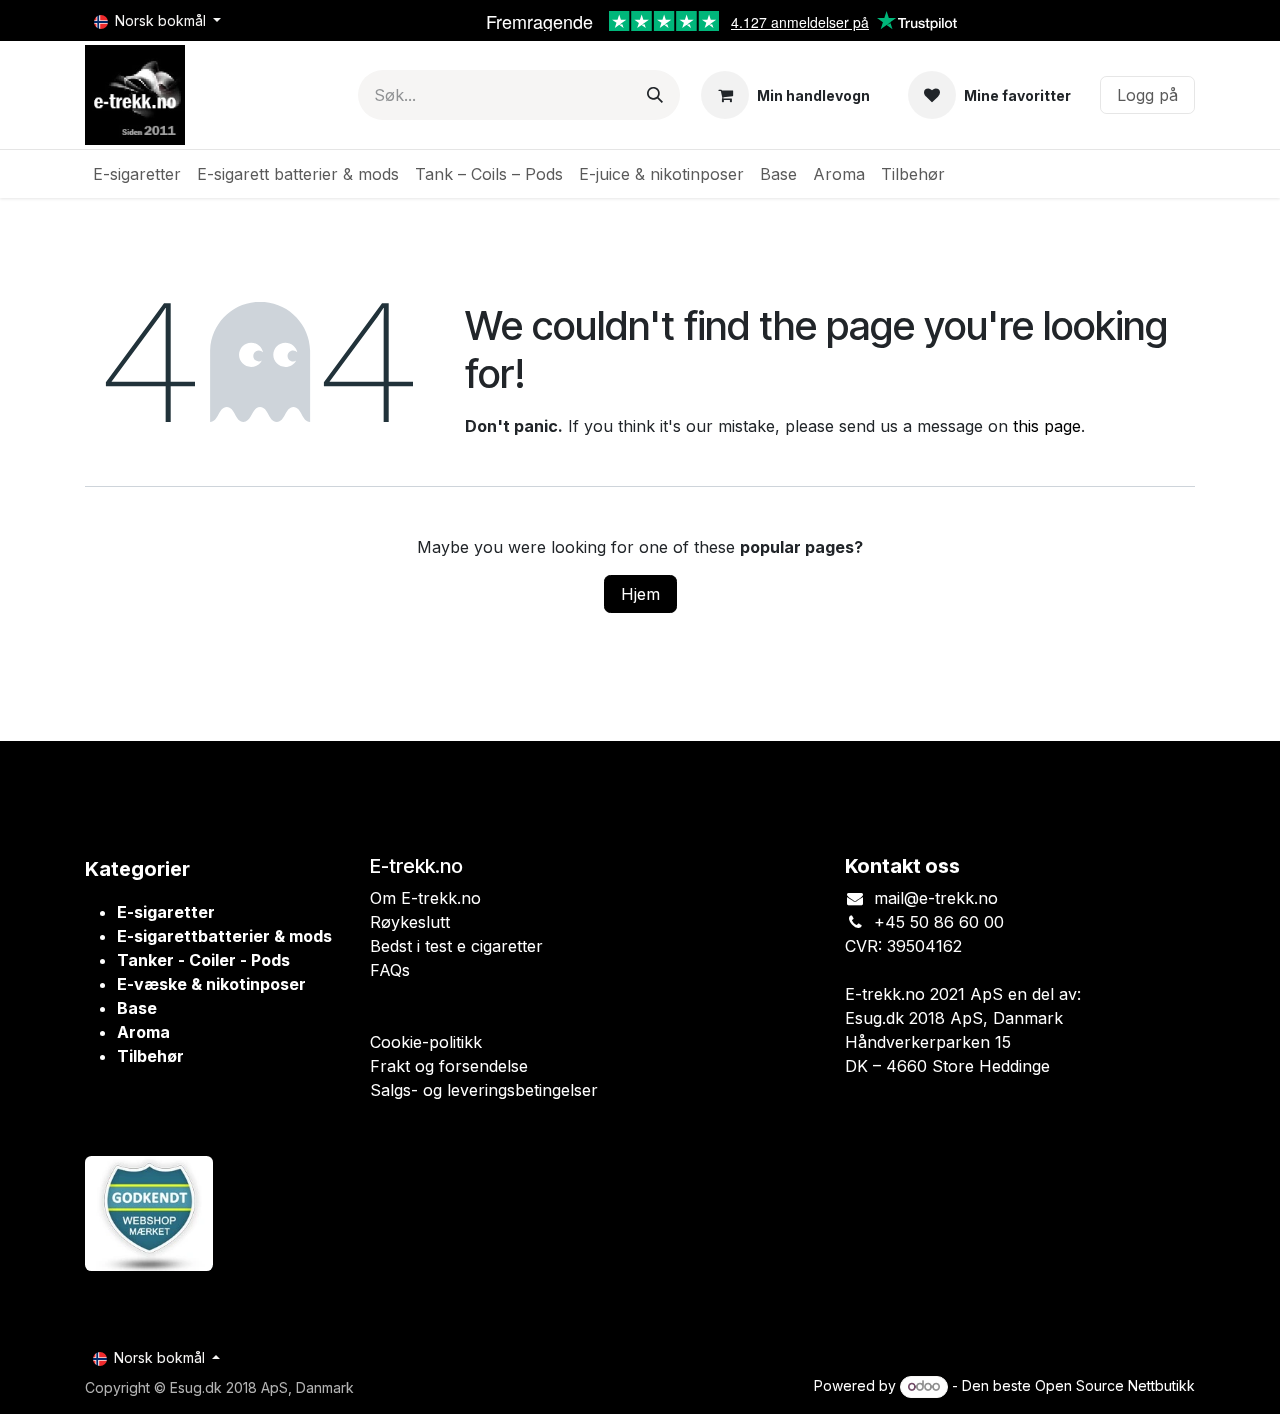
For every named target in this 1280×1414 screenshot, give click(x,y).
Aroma (143, 1032)
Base (137, 1008)
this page (1047, 426)
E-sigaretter (166, 912)
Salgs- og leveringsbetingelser (484, 1090)
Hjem (640, 594)
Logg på (1147, 95)
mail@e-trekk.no (936, 898)
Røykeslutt (410, 922)
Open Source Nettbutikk (1115, 1385)
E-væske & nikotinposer (211, 984)
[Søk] (655, 95)
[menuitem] (137, 174)
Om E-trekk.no (425, 898)
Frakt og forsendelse (449, 1066)
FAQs (390, 970)
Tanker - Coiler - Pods (203, 960)
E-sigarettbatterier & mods (224, 936)
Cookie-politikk (426, 1042)
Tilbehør (150, 1056)
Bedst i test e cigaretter (456, 946)
